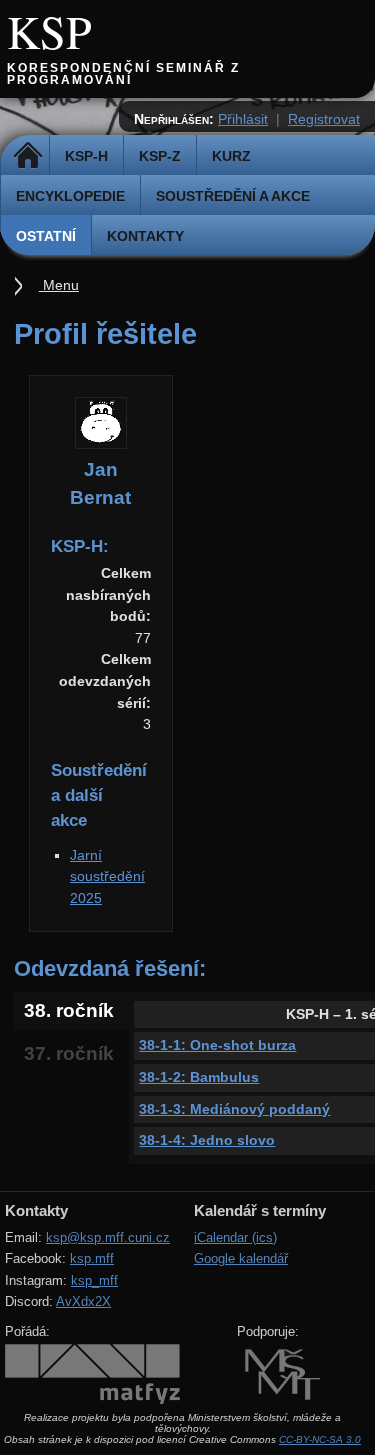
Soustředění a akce (233, 196)
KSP (49, 31)
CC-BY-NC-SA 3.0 (320, 1439)
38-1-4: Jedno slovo (207, 1140)
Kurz (231, 156)
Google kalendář (241, 1258)
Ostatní (46, 236)
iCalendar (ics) (235, 1237)
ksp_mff (94, 1280)
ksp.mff (92, 1258)
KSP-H (86, 156)
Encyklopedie (70, 196)
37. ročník (69, 1053)
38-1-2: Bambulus (199, 1077)
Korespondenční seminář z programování (123, 74)
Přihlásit (243, 119)
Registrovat (324, 119)
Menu (59, 285)
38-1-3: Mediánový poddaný (234, 1109)
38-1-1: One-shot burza (217, 1045)
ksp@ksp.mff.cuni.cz (108, 1237)
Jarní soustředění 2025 (107, 876)
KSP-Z (160, 156)
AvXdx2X (83, 1301)
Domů (27, 156)
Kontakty (145, 236)
